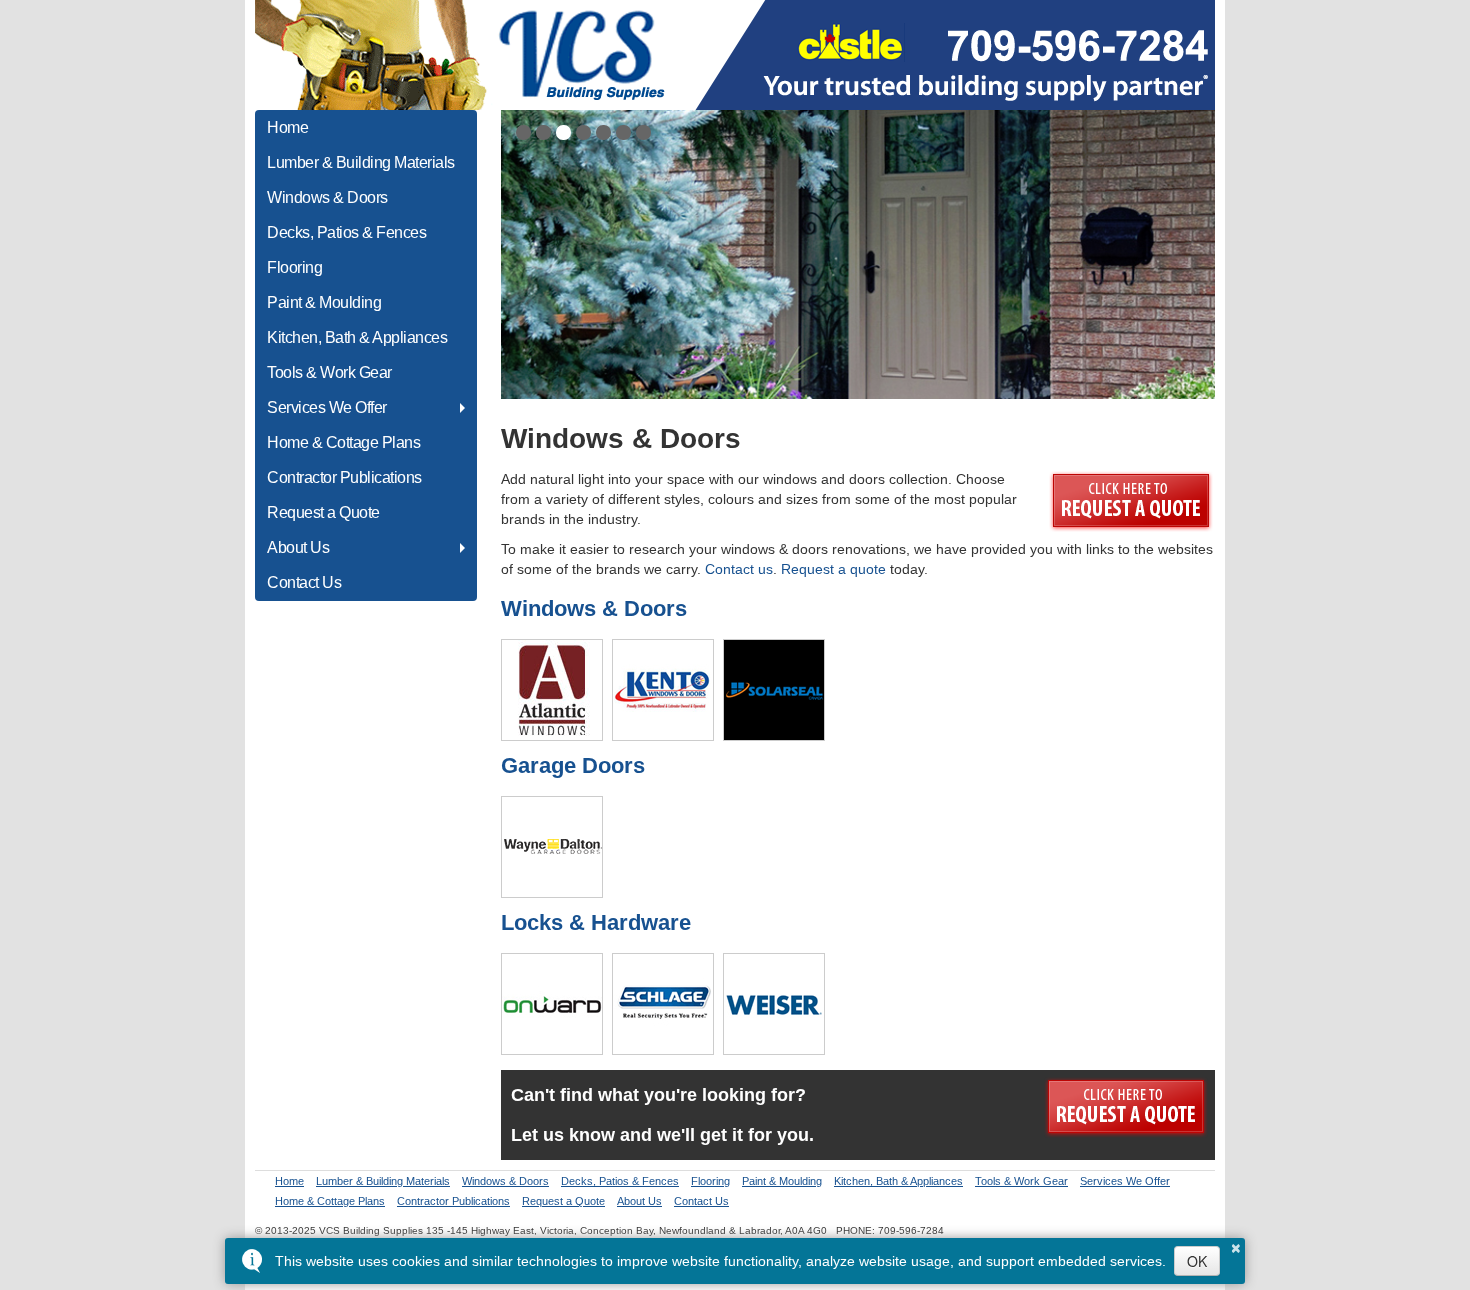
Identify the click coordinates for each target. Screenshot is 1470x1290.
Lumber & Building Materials (361, 162)
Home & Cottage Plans (343, 442)
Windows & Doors (327, 197)
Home (287, 127)
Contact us (739, 569)
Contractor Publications (344, 477)
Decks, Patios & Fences (346, 232)
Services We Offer (327, 407)
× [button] (1236, 1245)
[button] (523, 132)
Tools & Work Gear (329, 372)
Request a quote (833, 569)
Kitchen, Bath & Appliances (357, 337)
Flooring (294, 267)
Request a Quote (323, 512)
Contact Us (304, 582)
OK (1197, 1261)
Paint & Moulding (324, 302)
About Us (298, 547)
